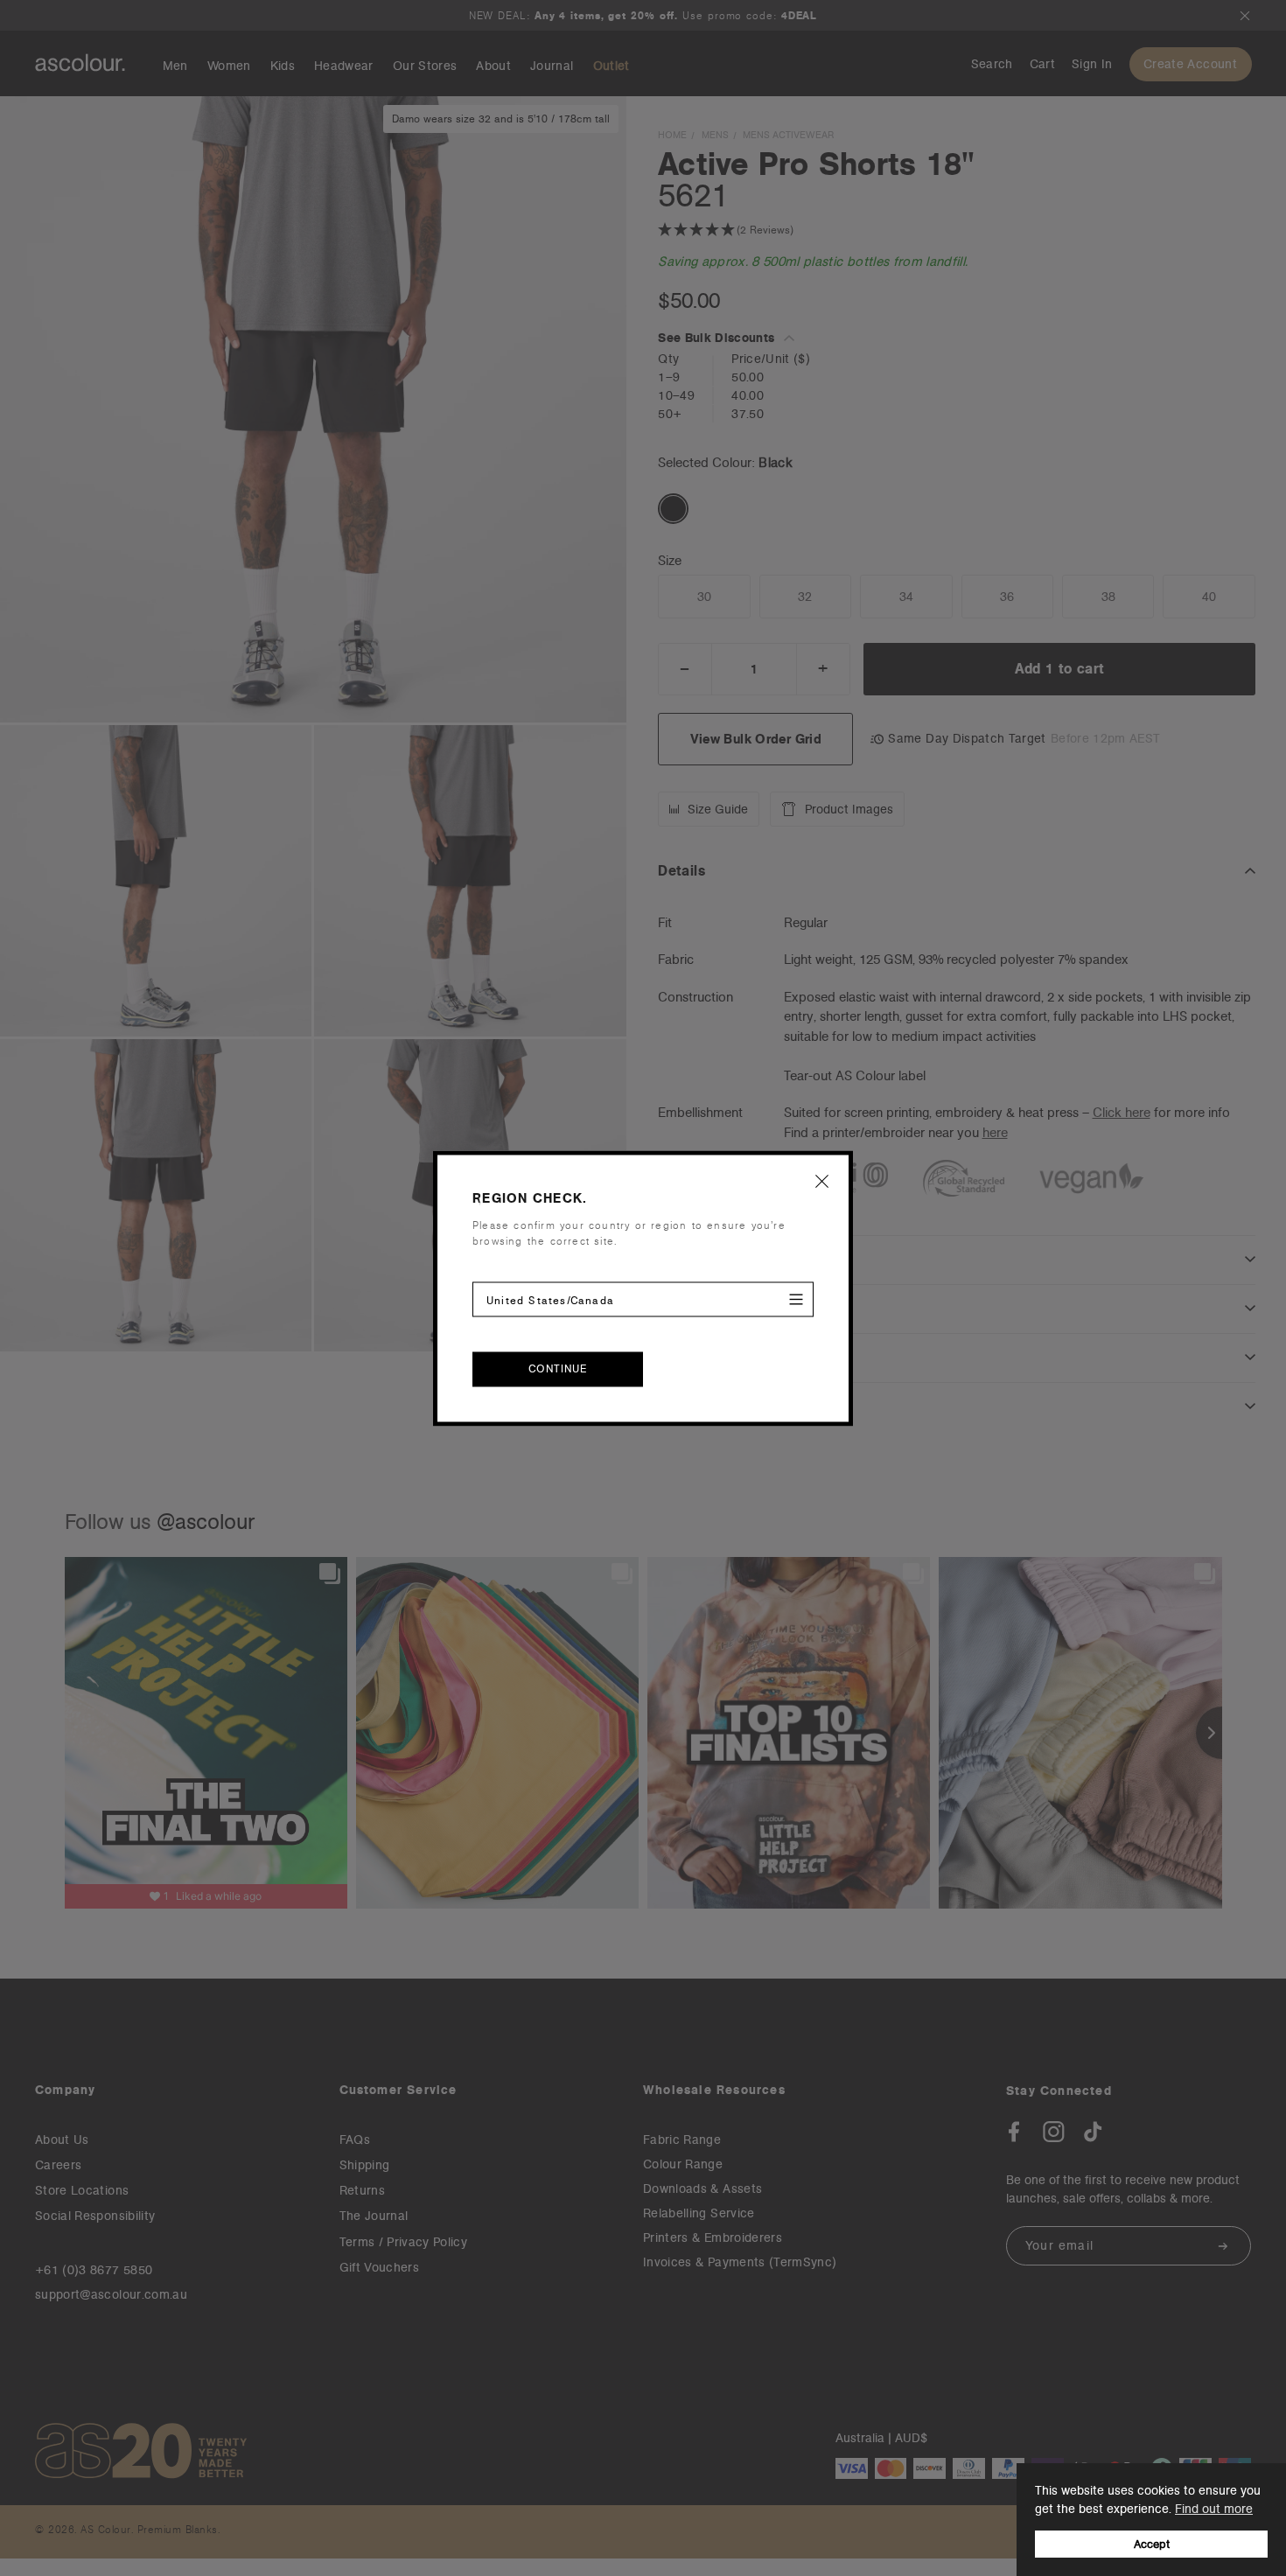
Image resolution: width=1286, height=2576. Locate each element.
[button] (822, 1181)
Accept (1152, 2544)
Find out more (1214, 2509)
